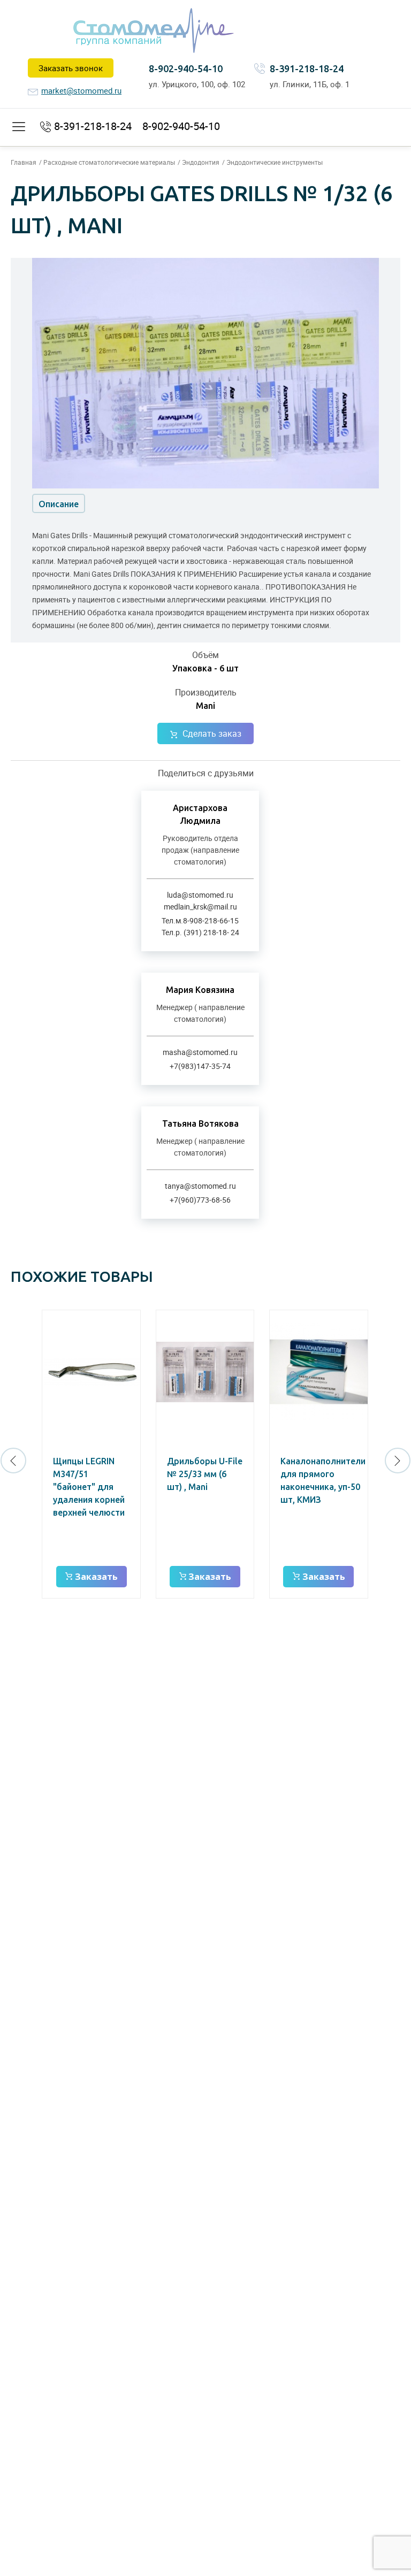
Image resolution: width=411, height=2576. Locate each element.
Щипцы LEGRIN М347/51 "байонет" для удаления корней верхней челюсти (89, 1487)
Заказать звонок (71, 68)
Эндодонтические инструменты (275, 162)
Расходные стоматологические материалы (109, 162)
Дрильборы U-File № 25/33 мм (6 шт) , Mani (205, 1474)
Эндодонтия (201, 162)
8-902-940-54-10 (186, 68)
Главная (24, 162)
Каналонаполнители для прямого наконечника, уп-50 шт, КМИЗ (323, 1480)
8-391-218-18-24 (307, 68)
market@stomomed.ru (81, 90)
